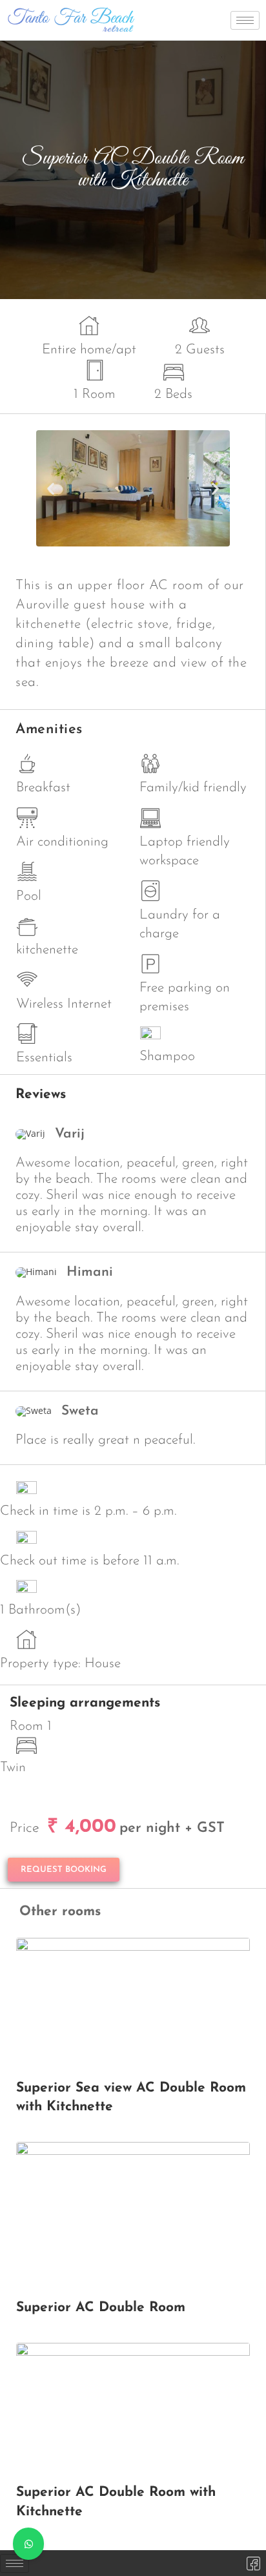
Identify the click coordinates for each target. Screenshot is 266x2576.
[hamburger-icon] (245, 20)
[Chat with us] (28, 2544)
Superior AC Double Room (101, 2308)
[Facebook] (253, 2563)
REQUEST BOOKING (64, 1870)
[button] (51, 489)
